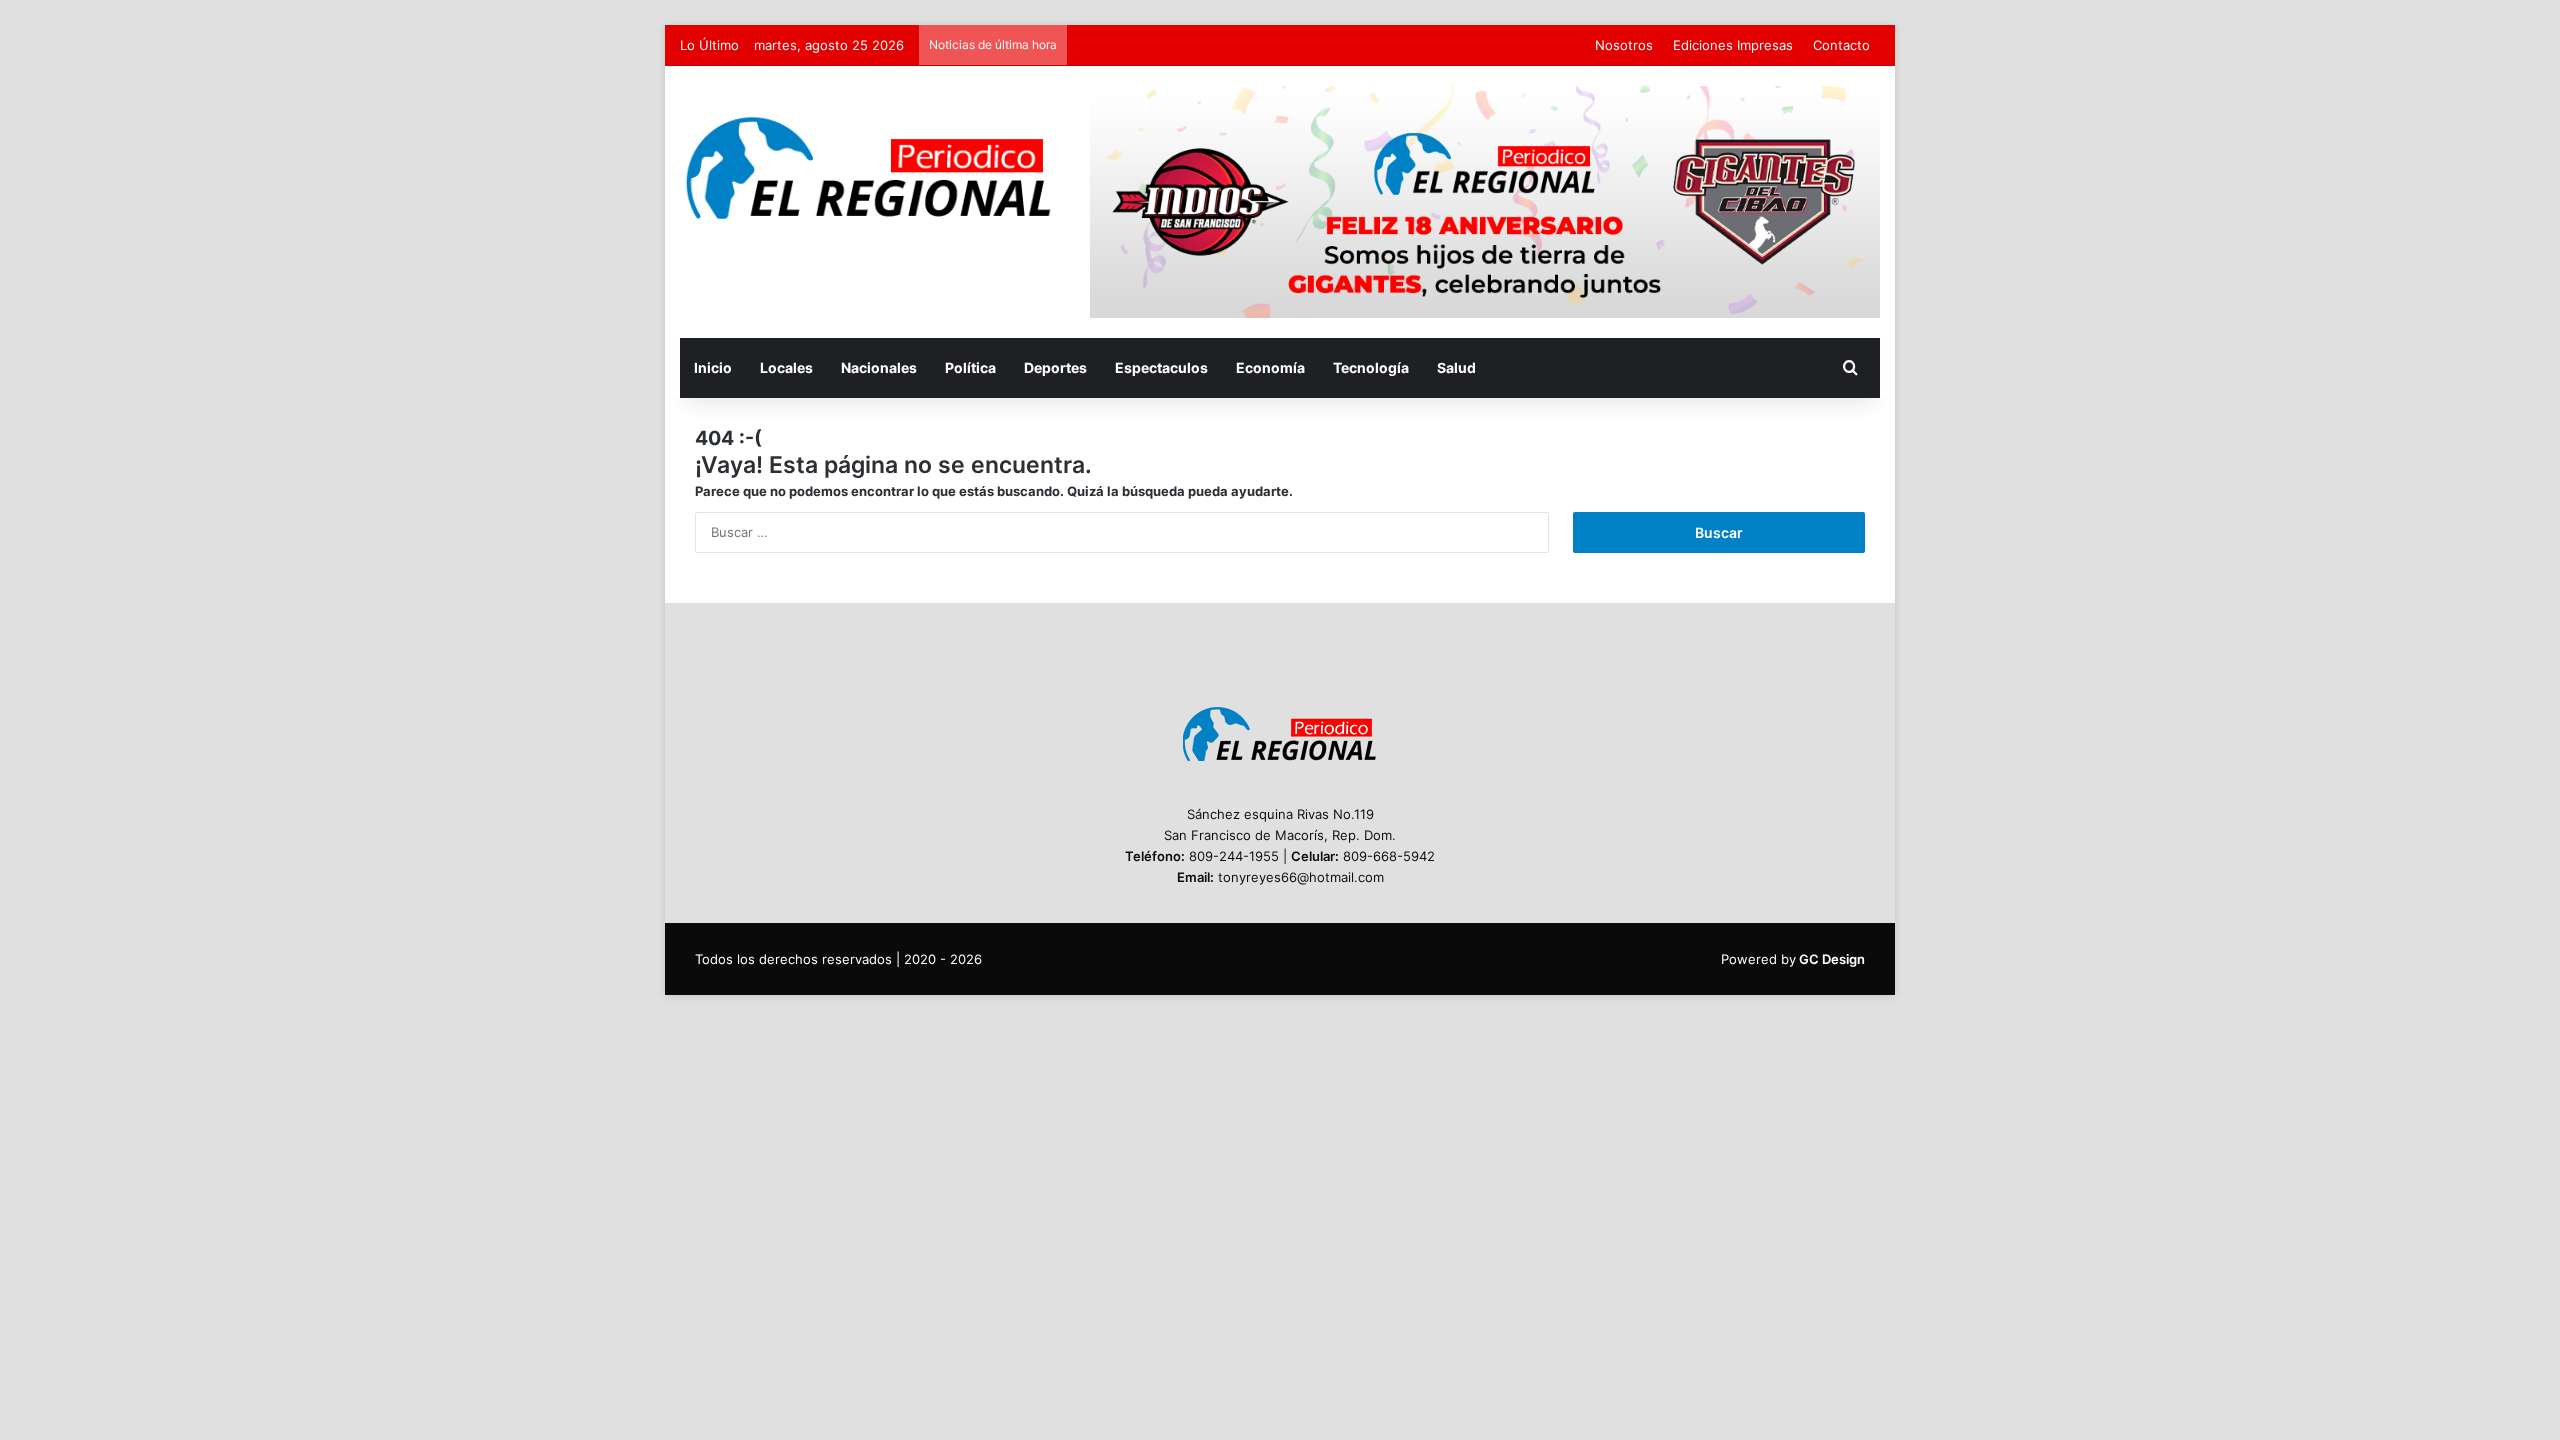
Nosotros (1624, 45)
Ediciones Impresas (1733, 45)
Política (970, 367)
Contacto (1841, 45)
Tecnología (1371, 367)
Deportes (1055, 367)
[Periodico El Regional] (870, 168)
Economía (1270, 367)
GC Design (1832, 959)
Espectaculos (1161, 367)
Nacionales (879, 367)
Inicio (713, 367)
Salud (1456, 367)
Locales (786, 367)
